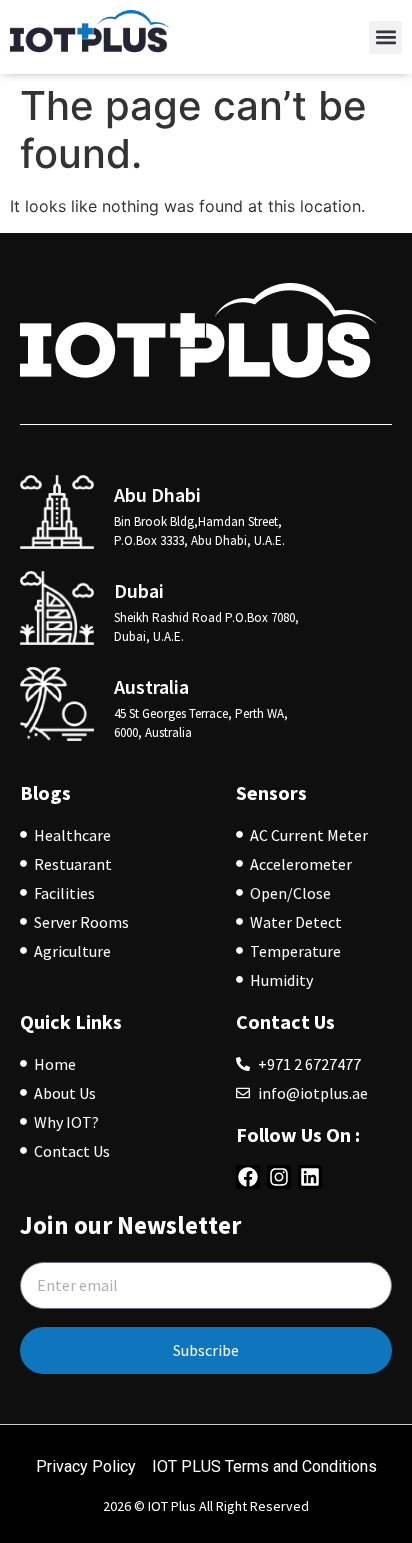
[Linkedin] (310, 1177)
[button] (385, 37)
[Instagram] (279, 1177)
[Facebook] (248, 1177)
